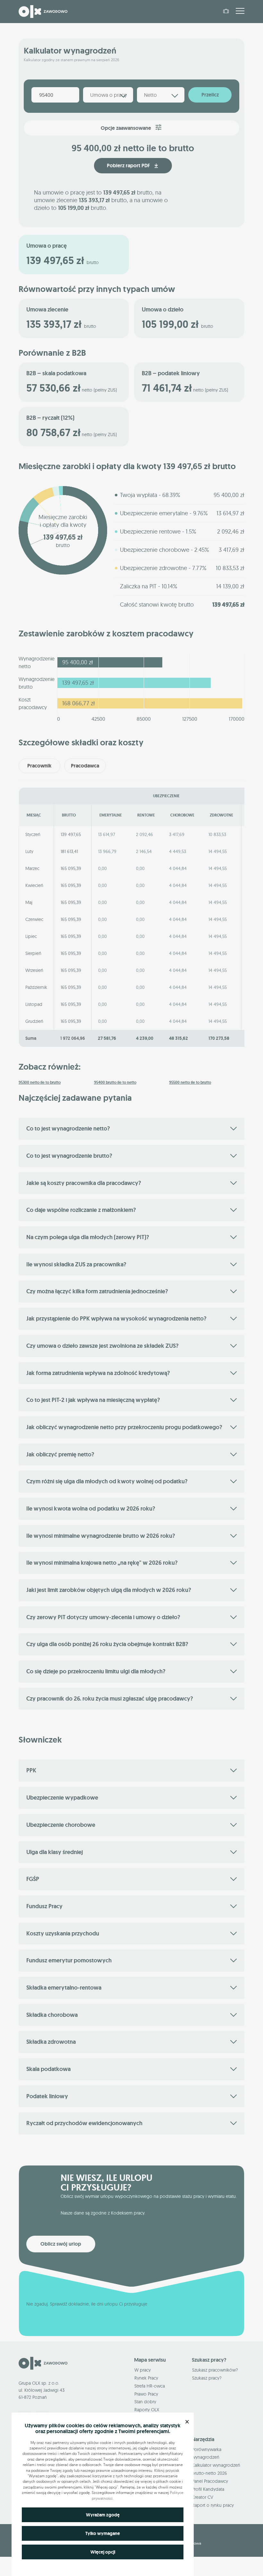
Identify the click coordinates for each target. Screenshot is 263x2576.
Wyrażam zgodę (103, 2515)
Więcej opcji (103, 2552)
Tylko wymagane (103, 2533)
